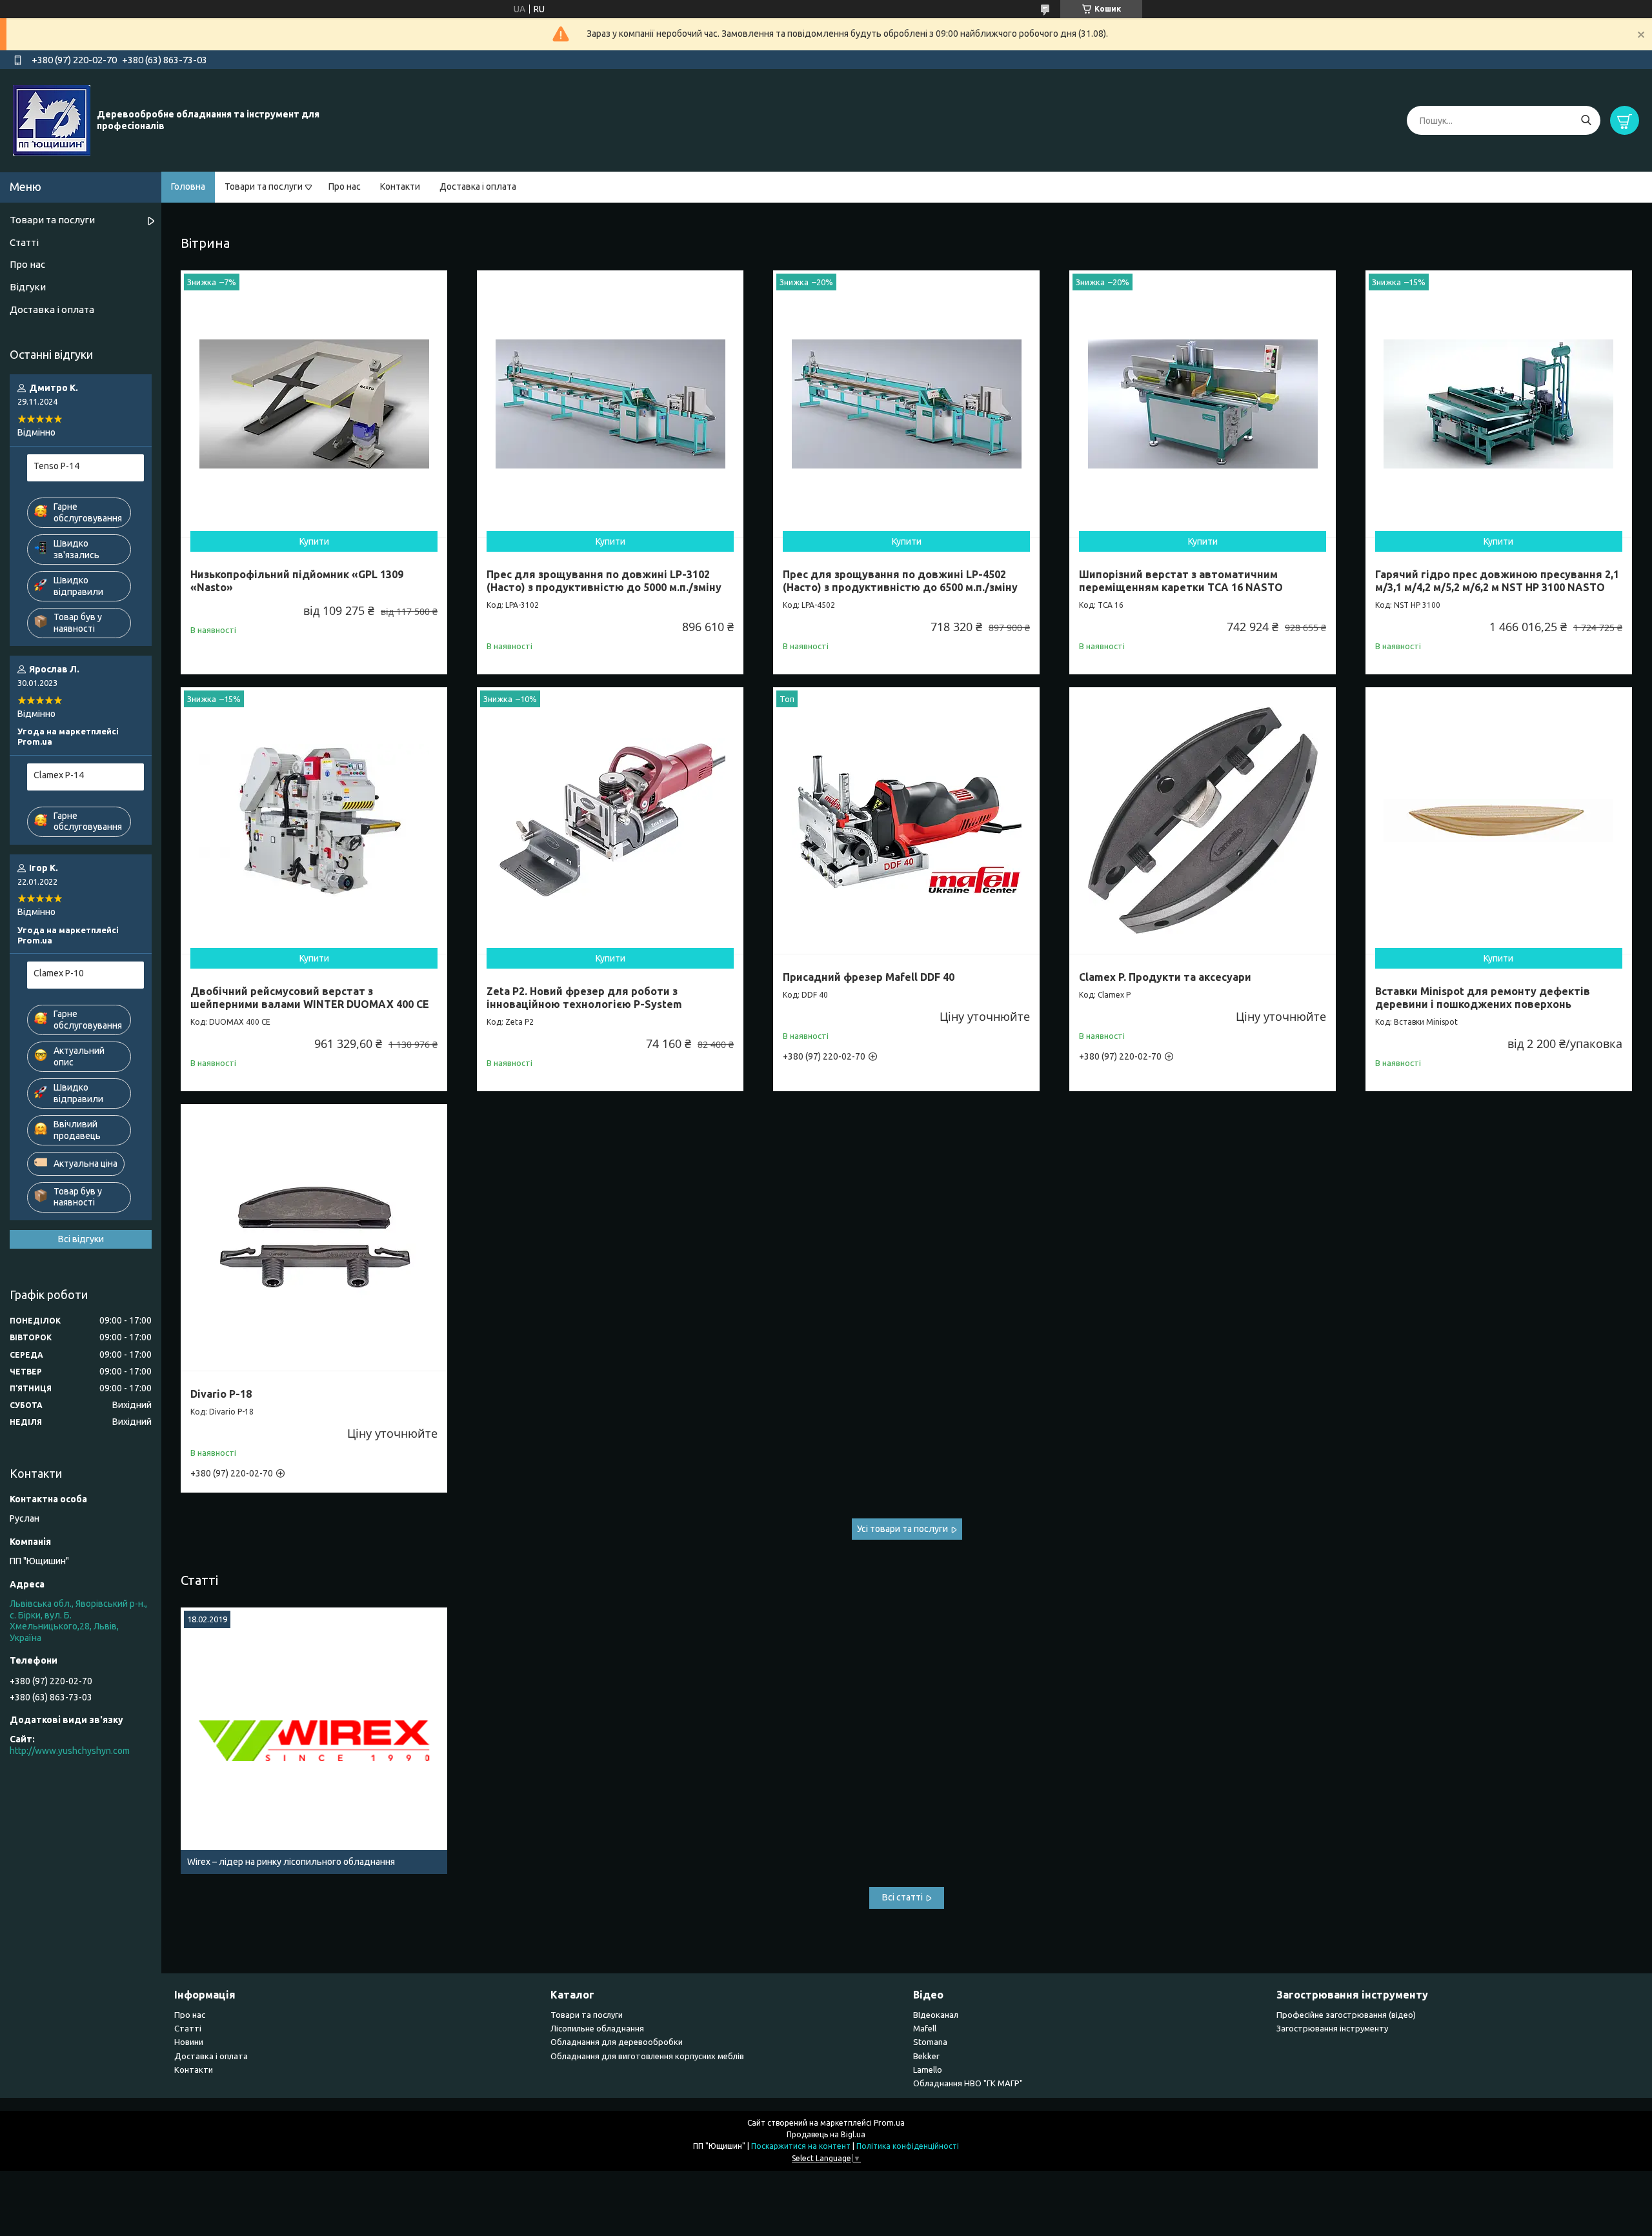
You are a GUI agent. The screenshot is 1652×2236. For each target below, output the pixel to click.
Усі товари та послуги (902, 1529)
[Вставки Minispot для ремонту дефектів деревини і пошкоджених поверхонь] (1499, 821)
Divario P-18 (221, 1394)
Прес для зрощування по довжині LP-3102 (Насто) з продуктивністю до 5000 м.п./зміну (604, 581)
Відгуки (28, 287)
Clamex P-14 (59, 775)
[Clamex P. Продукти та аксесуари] (1203, 821)
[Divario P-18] (314, 1237)
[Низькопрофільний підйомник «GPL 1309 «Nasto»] (314, 404)
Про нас (345, 186)
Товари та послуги (264, 186)
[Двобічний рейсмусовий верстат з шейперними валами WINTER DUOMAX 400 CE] (314, 821)
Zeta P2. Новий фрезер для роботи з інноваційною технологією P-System (584, 998)
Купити (314, 541)
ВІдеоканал (936, 2015)
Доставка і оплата (478, 186)
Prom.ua (889, 2123)
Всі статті (902, 1897)
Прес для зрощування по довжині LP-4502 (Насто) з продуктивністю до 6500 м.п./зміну (900, 581)
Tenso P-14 (56, 466)
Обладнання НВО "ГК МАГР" (968, 2083)
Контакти (400, 186)
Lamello (928, 2070)
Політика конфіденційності (908, 2146)
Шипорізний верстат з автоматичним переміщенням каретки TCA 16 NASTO (1181, 581)
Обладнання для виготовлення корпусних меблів (647, 2056)
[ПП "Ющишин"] (52, 120)
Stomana (930, 2042)
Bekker (926, 2056)
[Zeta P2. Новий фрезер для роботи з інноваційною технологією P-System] (610, 821)
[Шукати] (1586, 120)
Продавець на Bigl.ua (826, 2134)
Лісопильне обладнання (597, 2028)
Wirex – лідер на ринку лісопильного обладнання (291, 1862)
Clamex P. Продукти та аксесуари (1165, 977)
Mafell (925, 2028)
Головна (188, 186)
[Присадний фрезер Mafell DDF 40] (906, 821)
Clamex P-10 (59, 973)
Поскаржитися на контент (801, 2146)
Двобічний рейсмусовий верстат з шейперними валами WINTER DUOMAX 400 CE (310, 998)
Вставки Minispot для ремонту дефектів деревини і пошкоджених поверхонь (1483, 998)
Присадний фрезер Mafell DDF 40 (869, 977)
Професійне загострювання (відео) (1346, 2015)
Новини (189, 2042)
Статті (199, 1580)
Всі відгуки (81, 1239)
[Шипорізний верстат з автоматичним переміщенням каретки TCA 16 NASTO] (1203, 404)
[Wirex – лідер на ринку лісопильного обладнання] (314, 1741)
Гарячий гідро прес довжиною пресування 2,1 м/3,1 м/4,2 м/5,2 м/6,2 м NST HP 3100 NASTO (1497, 581)
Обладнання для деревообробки (617, 2042)
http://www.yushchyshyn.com (70, 1751)
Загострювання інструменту (1332, 2028)
